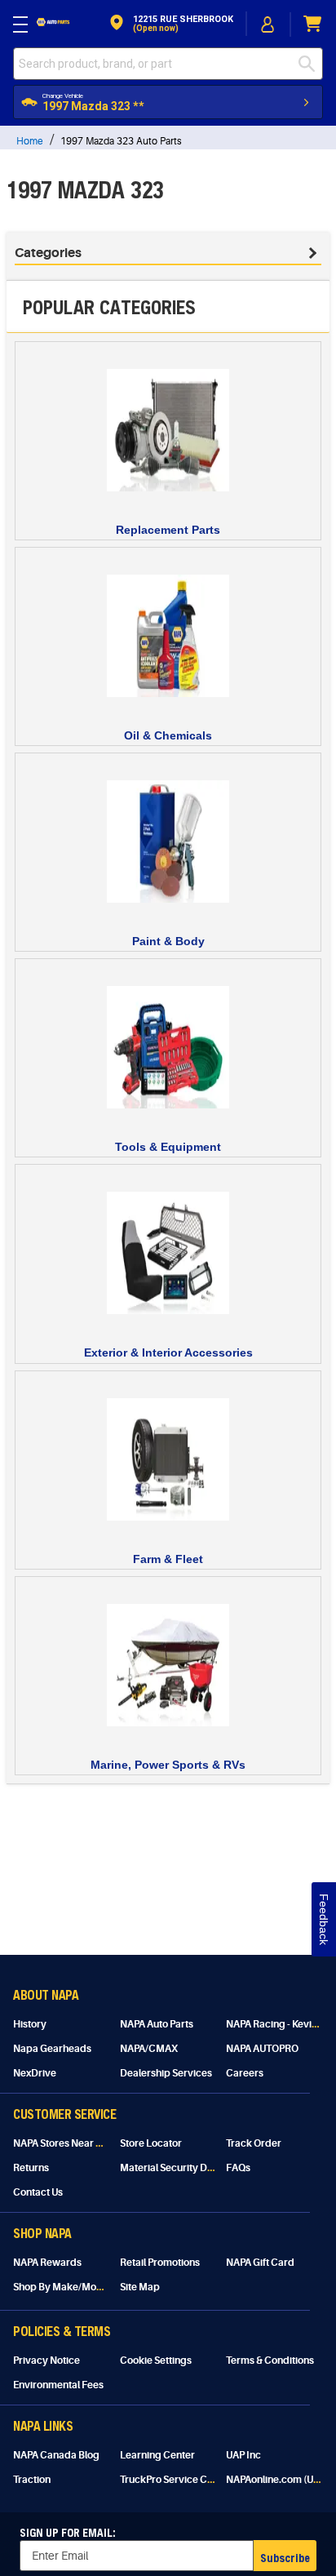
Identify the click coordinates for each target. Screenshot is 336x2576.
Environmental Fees (58, 2385)
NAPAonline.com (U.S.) (276, 2480)
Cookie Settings (156, 2361)
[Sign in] (268, 24)
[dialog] (268, 24)
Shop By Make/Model (62, 2287)
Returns (31, 2168)
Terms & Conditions (270, 2361)
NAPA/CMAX (149, 2049)
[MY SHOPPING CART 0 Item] (313, 24)
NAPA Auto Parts (157, 2024)
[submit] (311, 64)
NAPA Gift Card (260, 2263)
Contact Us (38, 2192)
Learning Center (157, 2455)
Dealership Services (166, 2073)
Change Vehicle (63, 96)
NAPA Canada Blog (56, 2455)
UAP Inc (243, 2455)
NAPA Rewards (47, 2263)
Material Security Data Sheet (185, 2168)
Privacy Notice (46, 2361)
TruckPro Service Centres (178, 2480)
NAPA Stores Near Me (62, 2143)
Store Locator (151, 2143)
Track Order (254, 2143)
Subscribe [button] (285, 2558)
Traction (32, 2480)
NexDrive (35, 2073)
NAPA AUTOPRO (262, 2049)
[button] (170, 24)
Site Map (140, 2287)
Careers (245, 2073)
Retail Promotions (160, 2263)
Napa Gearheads (52, 2049)
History (30, 2024)
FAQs (238, 2168)
